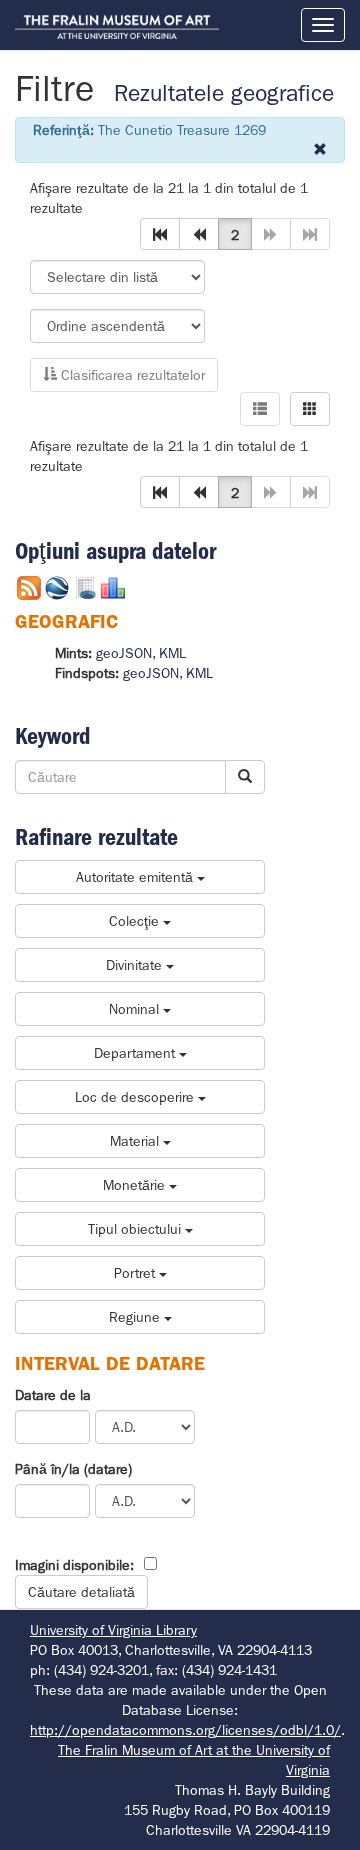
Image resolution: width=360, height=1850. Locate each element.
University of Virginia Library (113, 1630)
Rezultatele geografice (224, 93)
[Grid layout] (310, 409)
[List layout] (260, 409)
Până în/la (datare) (73, 1469)
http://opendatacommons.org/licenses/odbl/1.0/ (185, 1730)
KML (172, 653)
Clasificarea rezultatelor (131, 375)
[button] (160, 234)
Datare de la (53, 1395)
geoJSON (124, 653)
